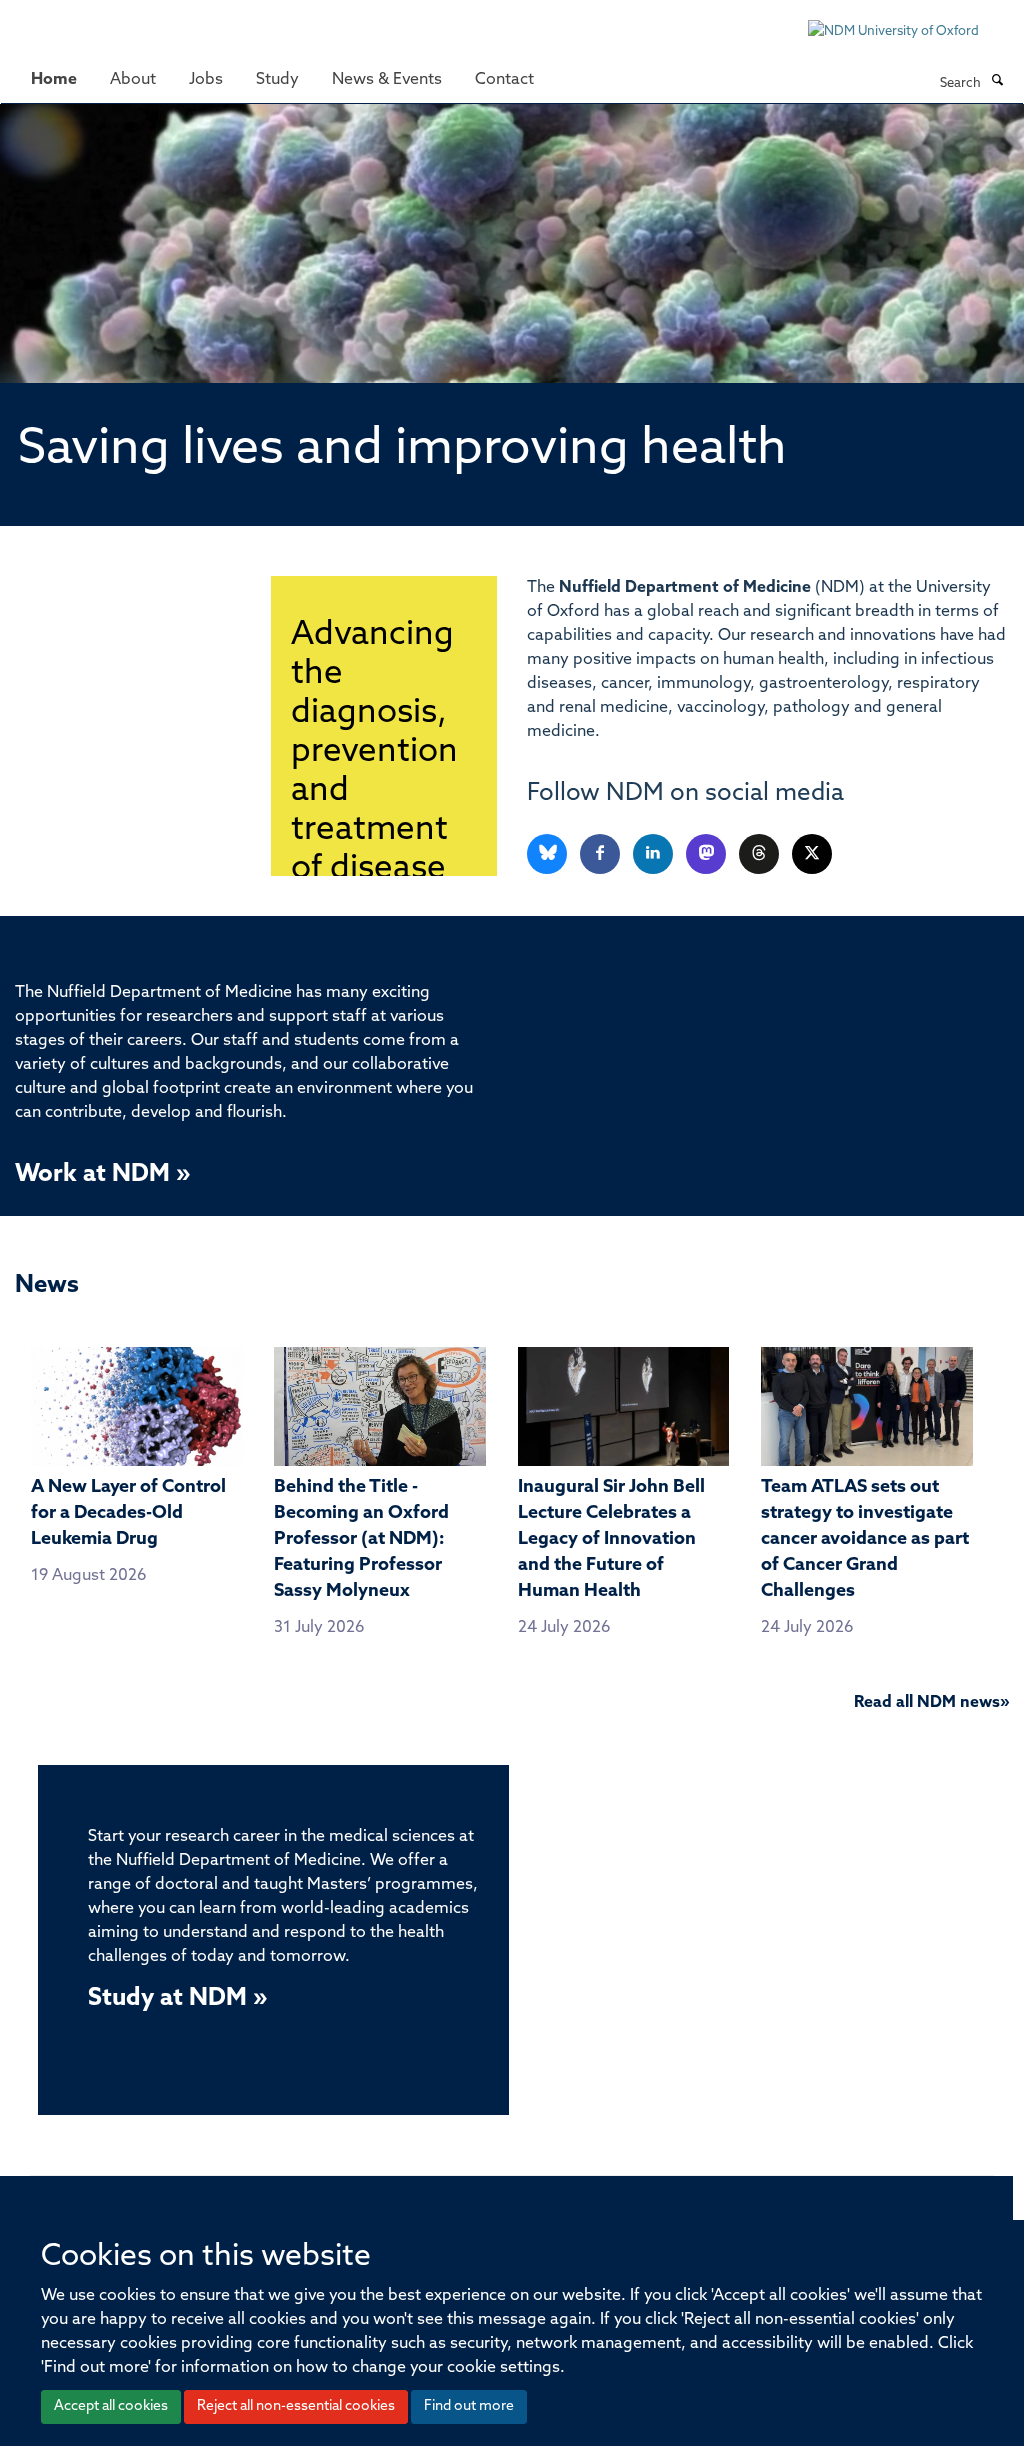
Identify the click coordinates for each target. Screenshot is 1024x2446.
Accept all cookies (111, 2406)
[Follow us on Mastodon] (707, 854)
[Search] (997, 82)
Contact (504, 80)
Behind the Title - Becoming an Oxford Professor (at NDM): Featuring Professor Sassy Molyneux (361, 1540)
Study (277, 80)
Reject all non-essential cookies (296, 2406)
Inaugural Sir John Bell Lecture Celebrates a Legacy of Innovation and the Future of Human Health (611, 1540)
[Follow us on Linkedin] (654, 854)
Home (54, 80)
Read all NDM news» (931, 1703)
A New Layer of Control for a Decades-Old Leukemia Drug (128, 1514)
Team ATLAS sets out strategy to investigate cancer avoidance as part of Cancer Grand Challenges (865, 1540)
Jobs (206, 80)
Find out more (469, 2406)
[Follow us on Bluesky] (548, 854)
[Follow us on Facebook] (601, 854)
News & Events (387, 80)
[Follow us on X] (812, 854)
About (133, 80)
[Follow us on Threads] (760, 854)
